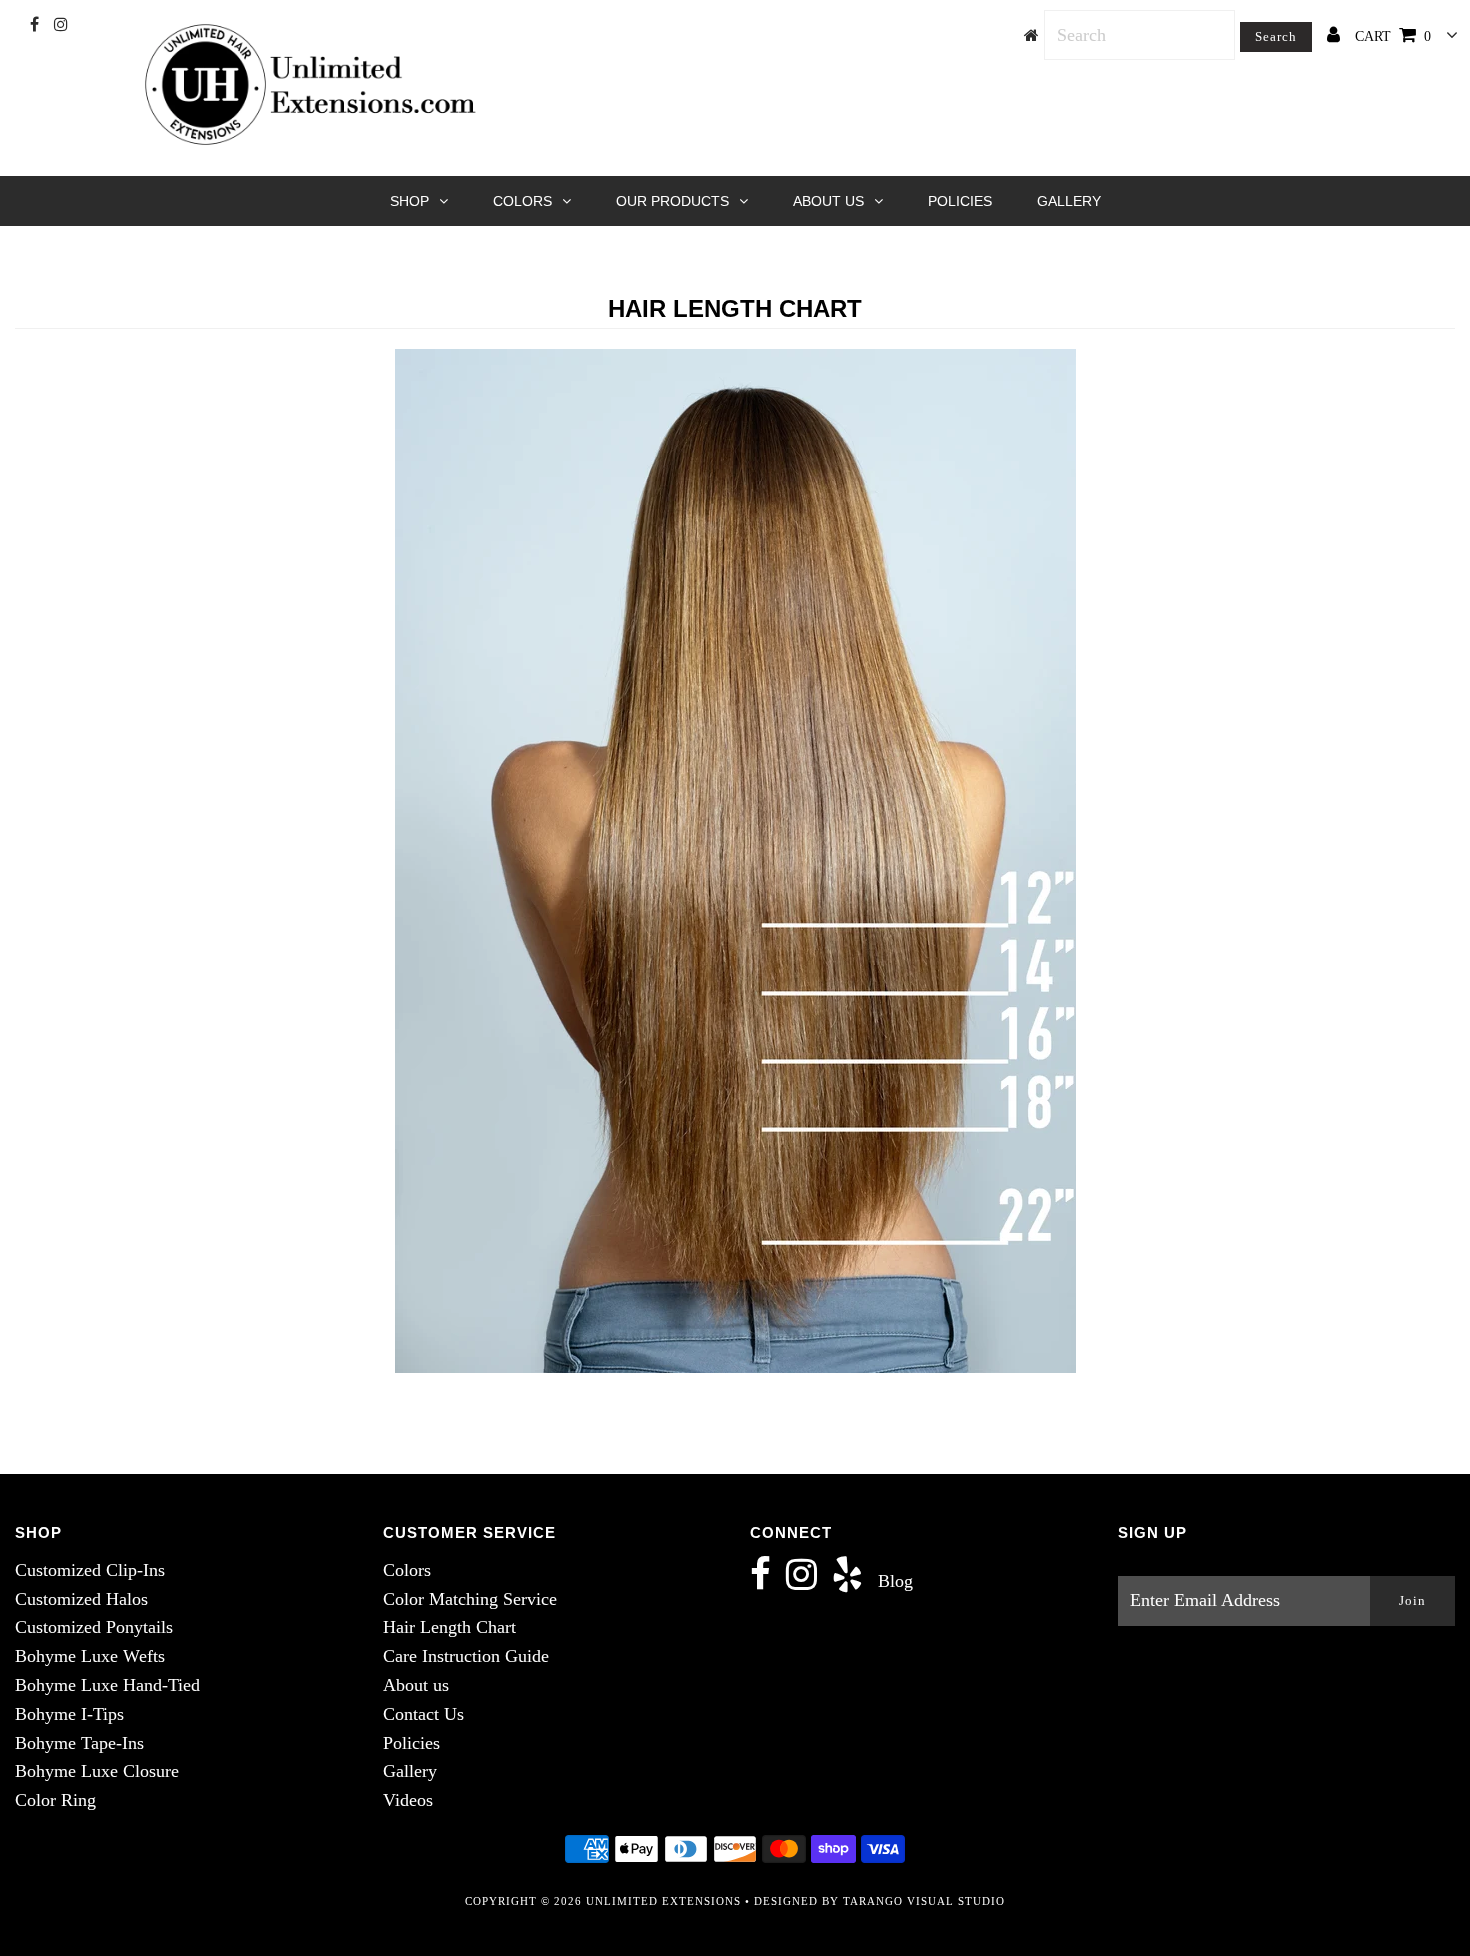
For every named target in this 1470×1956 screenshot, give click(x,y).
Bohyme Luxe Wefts (90, 1656)
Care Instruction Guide (466, 1656)
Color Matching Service (470, 1599)
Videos (408, 1800)
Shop (409, 201)
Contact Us (423, 1714)
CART (1393, 36)
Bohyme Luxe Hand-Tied (107, 1685)
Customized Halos (81, 1599)
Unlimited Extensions (663, 1901)
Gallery (1069, 201)
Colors (522, 201)
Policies (960, 201)
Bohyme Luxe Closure (97, 1771)
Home (677, 260)
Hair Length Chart (449, 1627)
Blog (895, 1581)
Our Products (672, 201)
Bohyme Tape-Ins (79, 1743)
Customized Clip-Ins (90, 1570)
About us (416, 1685)
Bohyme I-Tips (69, 1714)
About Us (828, 201)
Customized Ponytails (94, 1627)
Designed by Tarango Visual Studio (879, 1901)
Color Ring (55, 1800)
